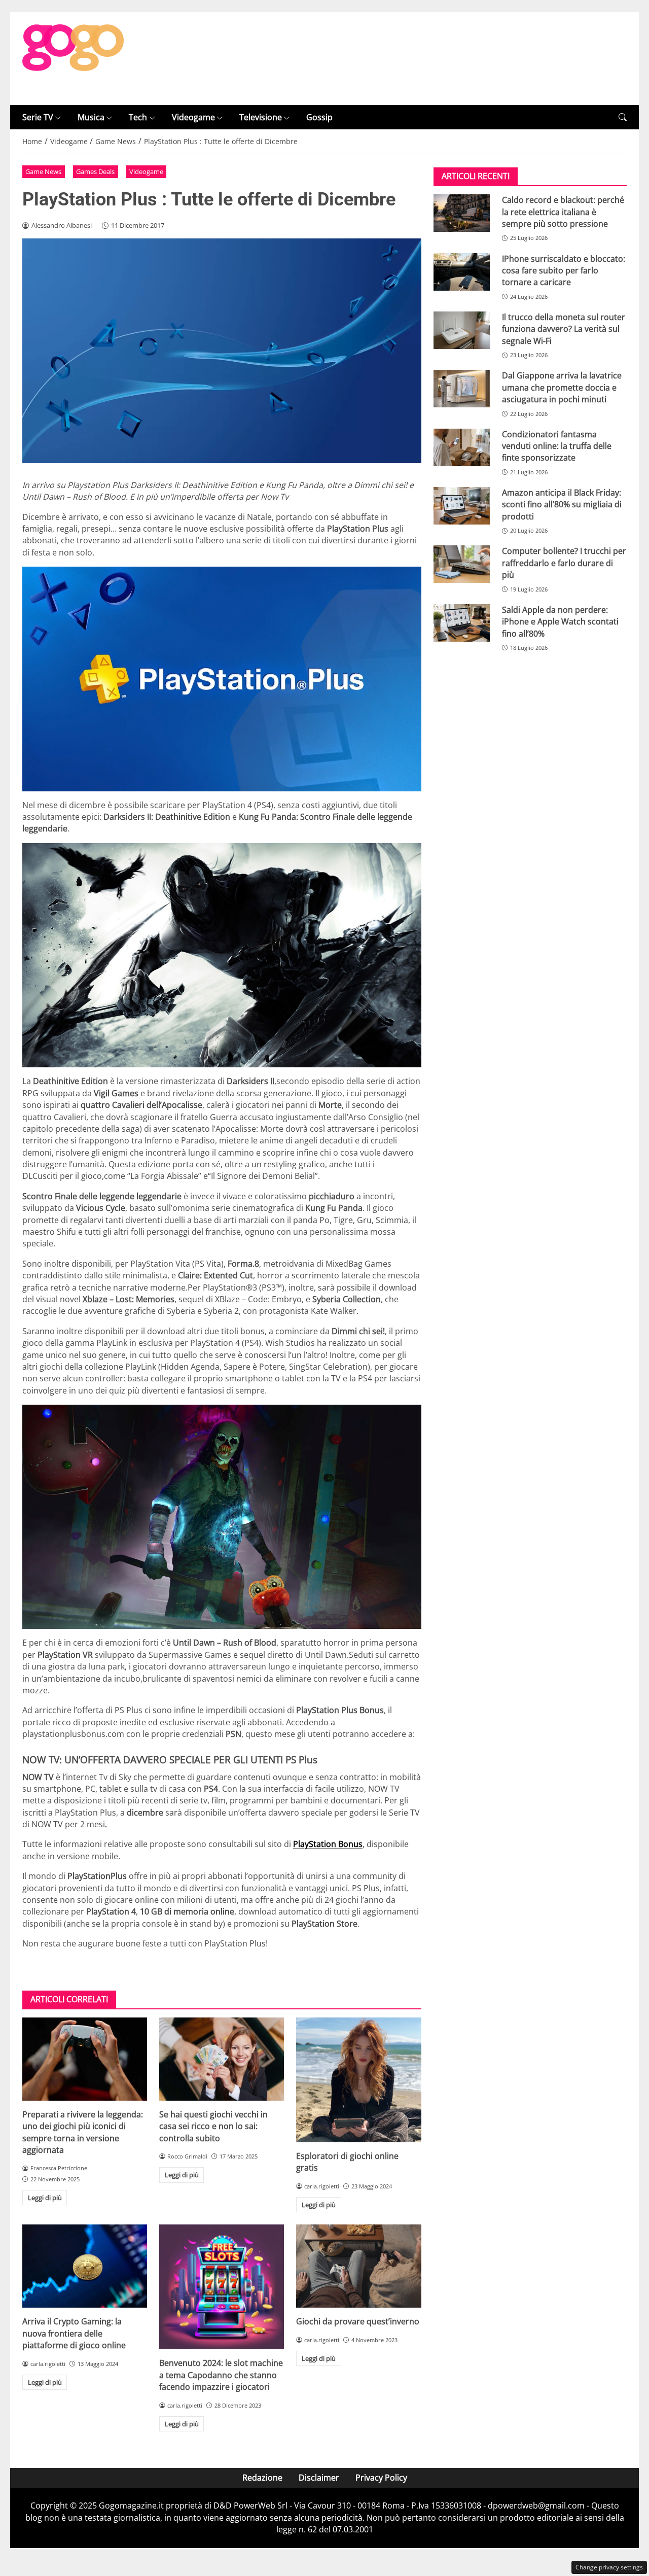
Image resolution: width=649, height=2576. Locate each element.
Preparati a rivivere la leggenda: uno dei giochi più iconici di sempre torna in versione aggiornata (83, 2132)
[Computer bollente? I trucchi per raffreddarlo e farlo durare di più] (462, 564)
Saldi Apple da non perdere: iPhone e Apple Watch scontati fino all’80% (560, 622)
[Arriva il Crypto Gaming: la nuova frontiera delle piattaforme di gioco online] (85, 2266)
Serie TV (38, 117)
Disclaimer (319, 2478)
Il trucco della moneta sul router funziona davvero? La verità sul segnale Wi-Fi (564, 329)
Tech (138, 117)
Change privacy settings (609, 2567)
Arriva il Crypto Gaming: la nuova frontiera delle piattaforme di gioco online (74, 2333)
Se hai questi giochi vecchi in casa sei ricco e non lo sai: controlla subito (213, 2126)
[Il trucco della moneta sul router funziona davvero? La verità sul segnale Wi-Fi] (462, 330)
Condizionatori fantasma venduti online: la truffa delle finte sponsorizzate (557, 446)
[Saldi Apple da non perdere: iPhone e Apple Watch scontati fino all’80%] (462, 623)
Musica (91, 117)
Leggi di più (45, 2198)
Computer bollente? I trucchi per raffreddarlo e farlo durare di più (564, 563)
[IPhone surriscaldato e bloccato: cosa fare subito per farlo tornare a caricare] (462, 272)
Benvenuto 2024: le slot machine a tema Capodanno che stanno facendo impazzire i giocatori (221, 2375)
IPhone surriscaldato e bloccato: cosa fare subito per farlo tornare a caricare (564, 271)
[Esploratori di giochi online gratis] (358, 2080)
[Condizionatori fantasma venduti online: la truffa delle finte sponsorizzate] (462, 447)
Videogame (193, 117)
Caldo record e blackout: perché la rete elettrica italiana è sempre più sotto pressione (563, 212)
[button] (623, 117)
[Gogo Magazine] (73, 58)
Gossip (319, 117)
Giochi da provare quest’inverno (358, 2321)
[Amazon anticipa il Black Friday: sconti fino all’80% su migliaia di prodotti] (462, 506)
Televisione (261, 117)
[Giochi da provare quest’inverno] (358, 2266)
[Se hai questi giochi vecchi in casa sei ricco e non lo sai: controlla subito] (222, 2059)
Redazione (262, 2478)
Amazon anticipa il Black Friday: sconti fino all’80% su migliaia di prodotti (562, 504)
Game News (43, 171)
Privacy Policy (381, 2478)
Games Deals (95, 171)
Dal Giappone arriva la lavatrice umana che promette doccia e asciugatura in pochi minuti (562, 387)
